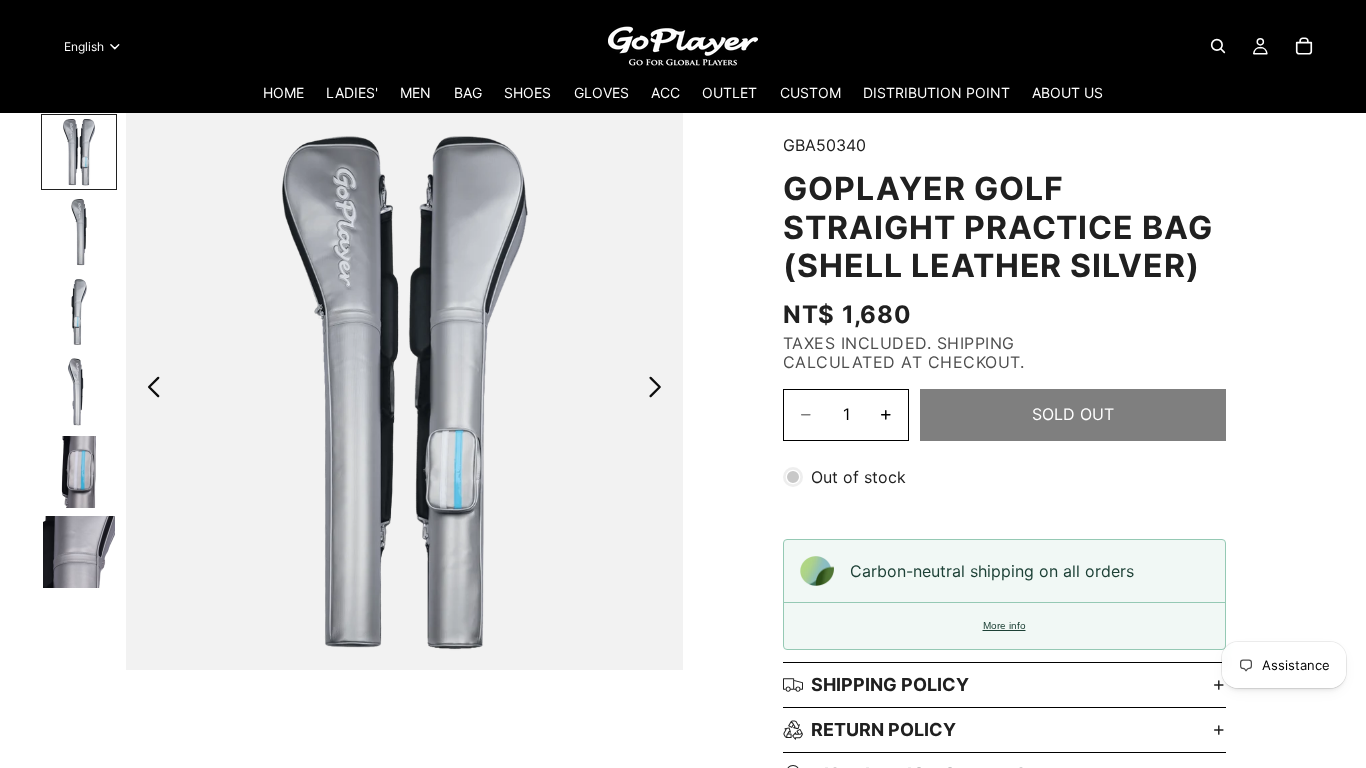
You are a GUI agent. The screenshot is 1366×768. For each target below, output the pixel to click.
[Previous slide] (148, 391)
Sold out (1073, 414)
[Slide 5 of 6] (79, 472)
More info (1004, 625)
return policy (883, 729)
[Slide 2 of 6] (79, 232)
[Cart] (1304, 46)
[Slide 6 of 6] (79, 552)
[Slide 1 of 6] (79, 152)
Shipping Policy (890, 684)
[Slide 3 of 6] (79, 312)
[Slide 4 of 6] (79, 392)
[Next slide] (660, 391)
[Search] (1218, 46)
